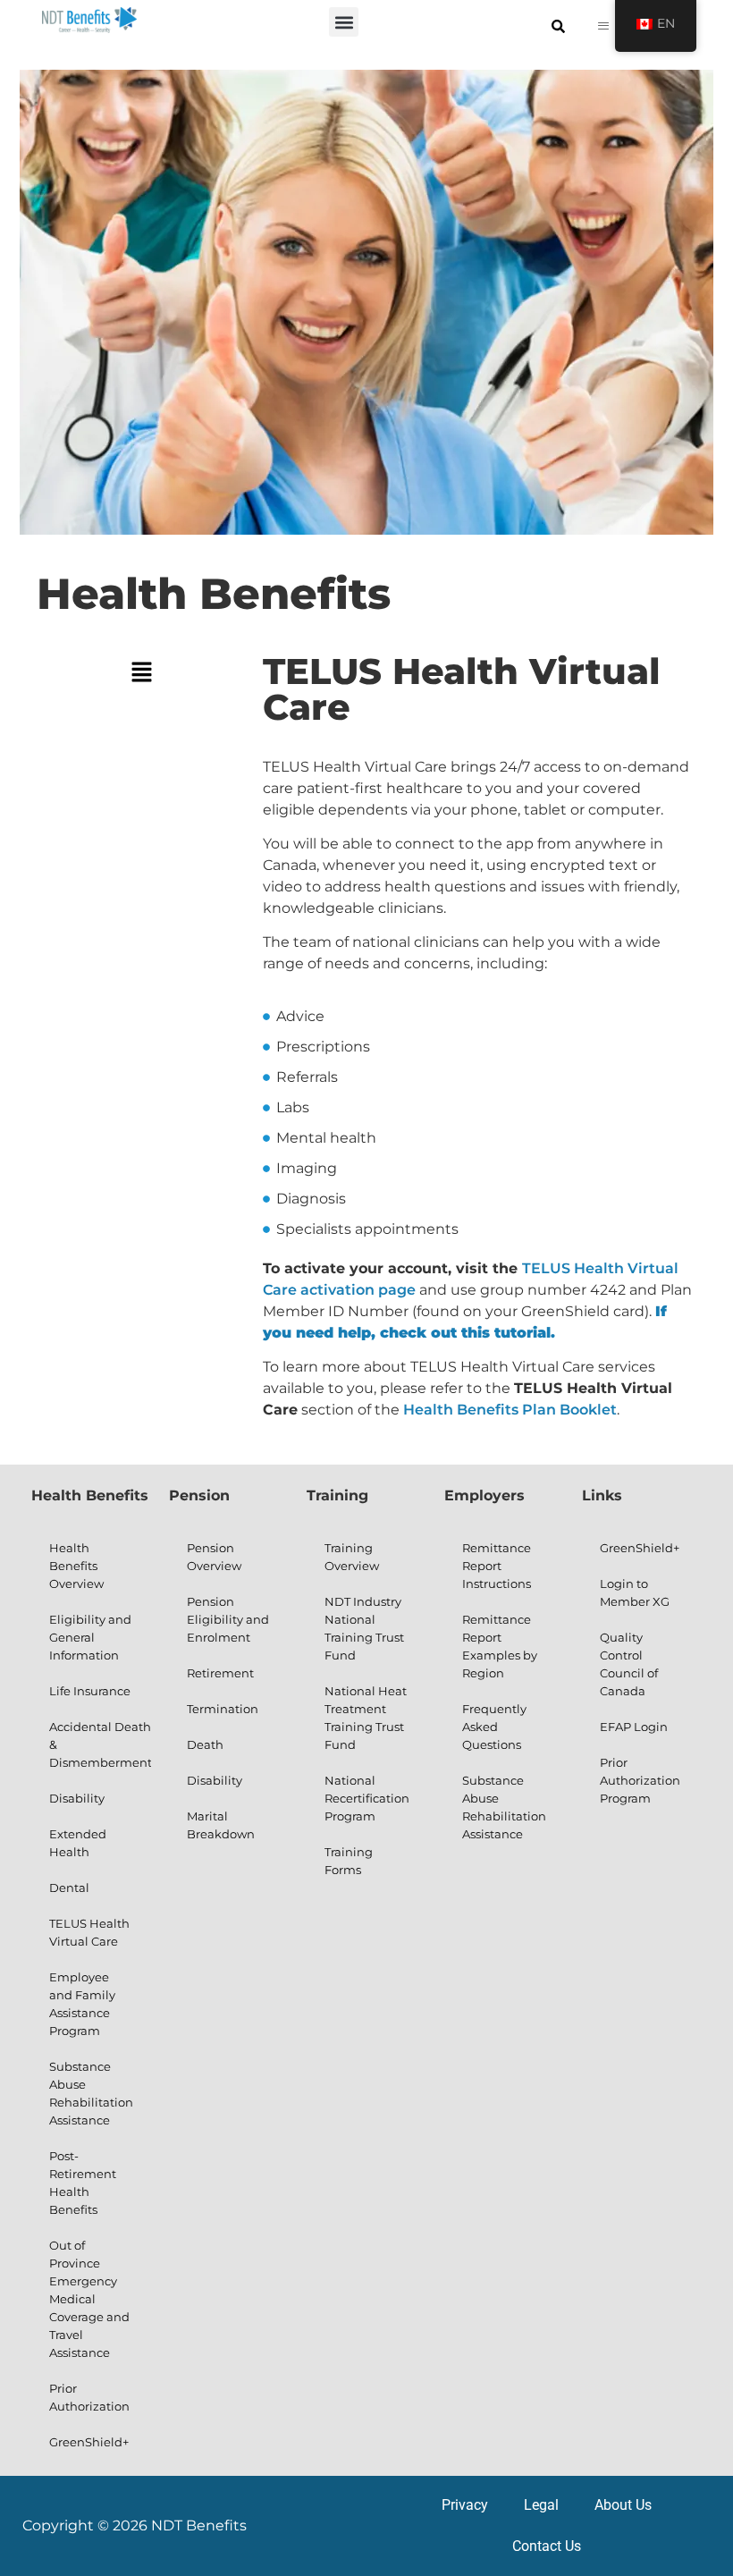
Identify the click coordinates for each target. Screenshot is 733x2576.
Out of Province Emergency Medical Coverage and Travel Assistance (89, 2299)
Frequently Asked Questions (494, 1727)
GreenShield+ (89, 2442)
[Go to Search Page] (558, 26)
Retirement (220, 1673)
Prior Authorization (89, 2397)
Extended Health (78, 1843)
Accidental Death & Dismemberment (100, 1744)
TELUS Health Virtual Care (89, 1932)
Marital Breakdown (221, 1825)
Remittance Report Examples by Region (500, 1646)
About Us (623, 2505)
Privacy (465, 2505)
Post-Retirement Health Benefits (83, 2183)
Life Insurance (90, 1691)
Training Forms (349, 1861)
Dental (69, 1888)
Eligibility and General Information (90, 1637)
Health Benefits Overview (76, 1566)
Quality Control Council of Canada (629, 1664)
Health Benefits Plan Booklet (510, 1410)
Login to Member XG (635, 1592)
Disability (77, 1798)
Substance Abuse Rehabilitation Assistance (91, 2093)
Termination (223, 1709)
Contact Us (547, 2546)
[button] (344, 22)
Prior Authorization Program (640, 1780)
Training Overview (352, 1557)
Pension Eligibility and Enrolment (228, 1619)
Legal (541, 2505)
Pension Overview (214, 1557)
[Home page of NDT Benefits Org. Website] (90, 20)
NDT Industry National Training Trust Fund (364, 1628)
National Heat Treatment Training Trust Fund (366, 1718)
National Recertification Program (367, 1798)
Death (205, 1744)
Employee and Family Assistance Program (82, 2004)
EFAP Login (634, 1727)
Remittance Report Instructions (497, 1566)
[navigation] (656, 26)
